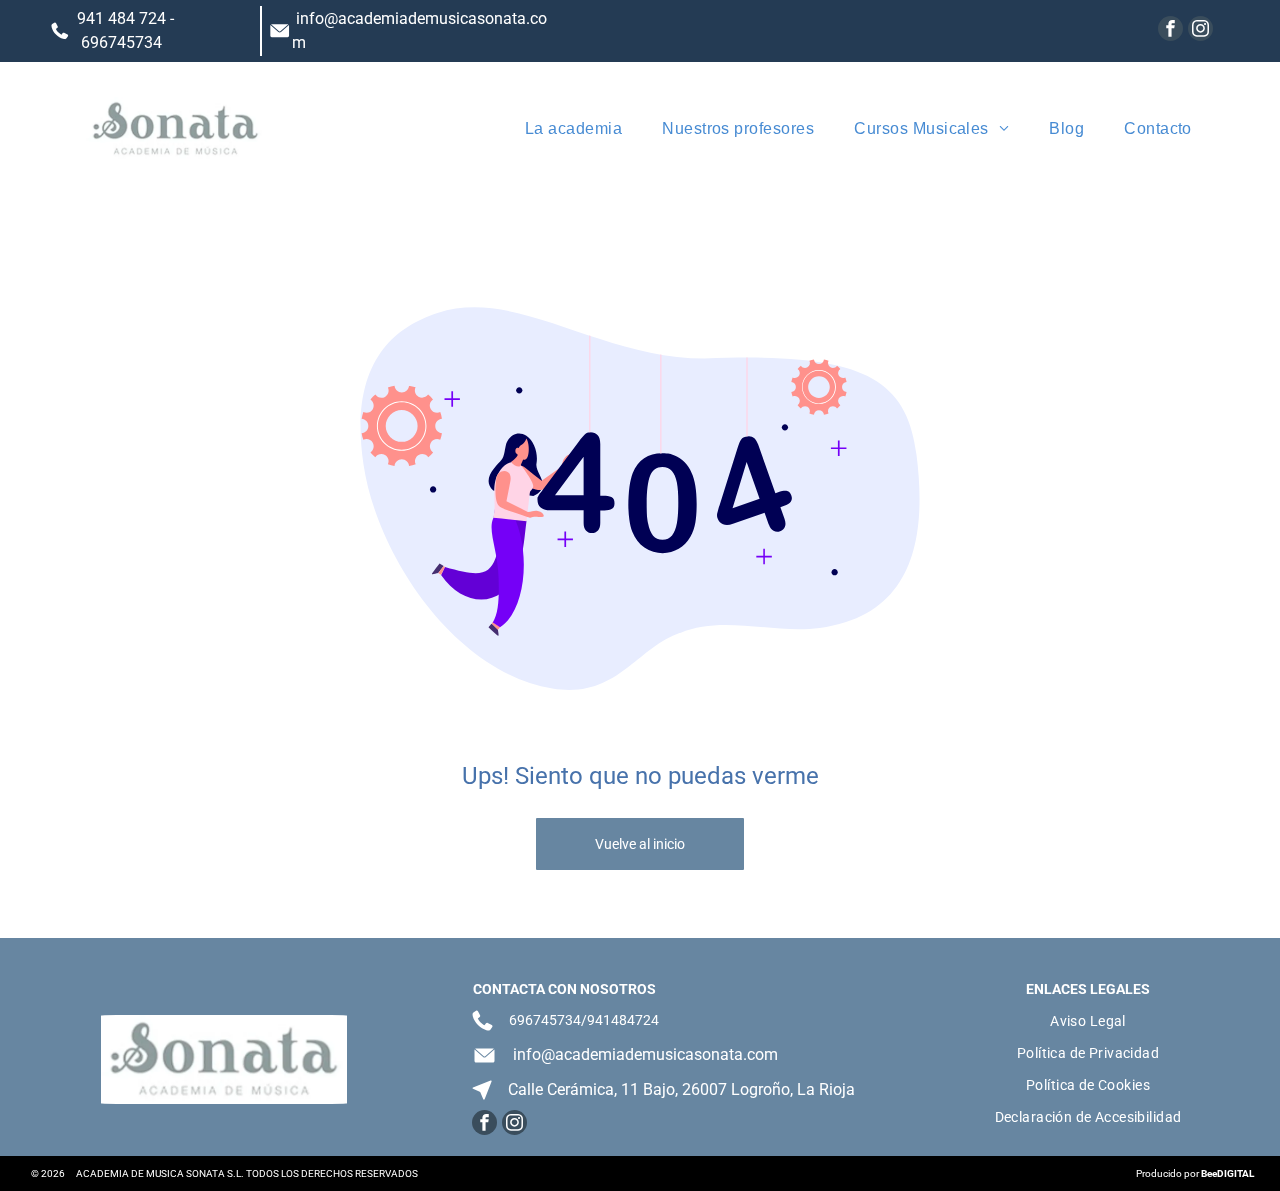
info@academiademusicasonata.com (645, 1054)
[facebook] (1170, 31)
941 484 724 (121, 18)
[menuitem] (573, 129)
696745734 (121, 42)
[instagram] (1200, 31)
